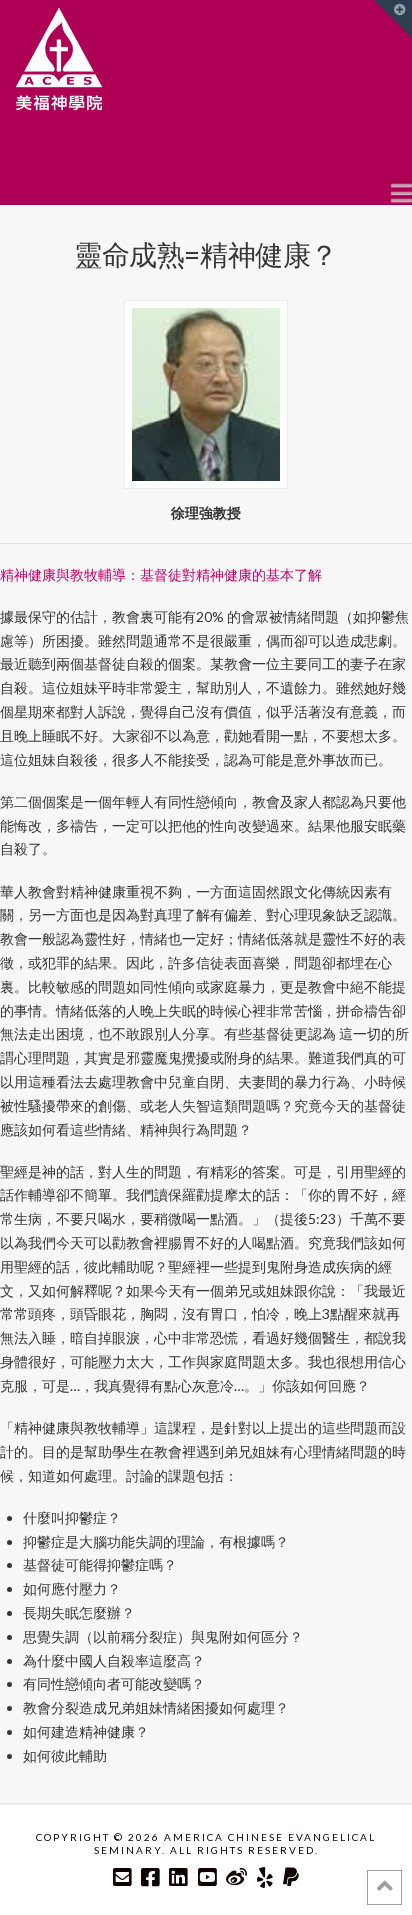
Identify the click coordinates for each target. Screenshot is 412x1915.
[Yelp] (265, 1877)
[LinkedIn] (178, 1877)
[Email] (122, 1877)
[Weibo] (236, 1877)
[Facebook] (150, 1877)
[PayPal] (291, 1877)
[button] (401, 192)
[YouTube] (207, 1877)
